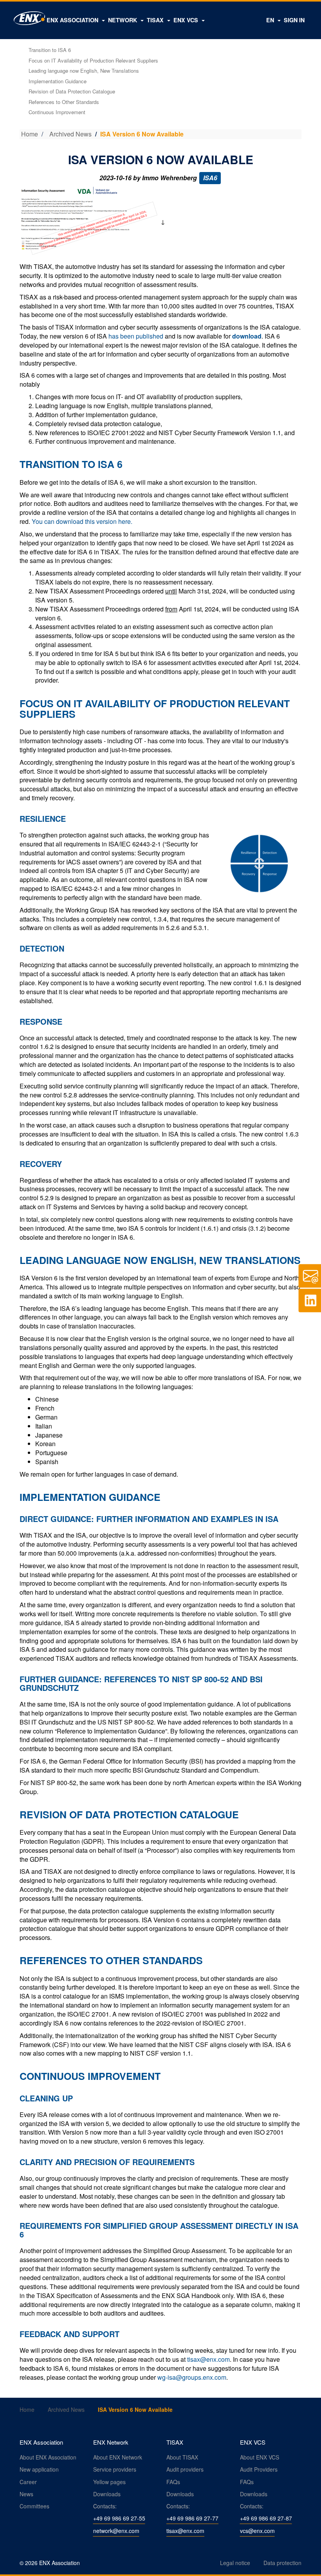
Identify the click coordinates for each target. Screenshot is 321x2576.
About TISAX (182, 2457)
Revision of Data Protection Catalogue (72, 91)
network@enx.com (116, 2531)
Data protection (282, 2563)
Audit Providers (259, 2469)
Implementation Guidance (58, 81)
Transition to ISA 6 (50, 50)
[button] (76, 20)
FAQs (173, 2482)
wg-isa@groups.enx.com (192, 2377)
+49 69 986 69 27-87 (266, 2518)
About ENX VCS (260, 2457)
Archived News (70, 134)
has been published (136, 336)
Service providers (115, 2469)
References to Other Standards (64, 102)
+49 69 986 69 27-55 (119, 2518)
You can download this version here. (82, 521)
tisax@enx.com (208, 2359)
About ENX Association (48, 2457)
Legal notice (235, 2563)
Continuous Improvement (57, 112)
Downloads (107, 2494)
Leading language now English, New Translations (84, 71)
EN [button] (271, 20)
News (26, 2494)
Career (28, 2482)
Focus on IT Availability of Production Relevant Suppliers (93, 60)
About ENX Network (118, 2457)
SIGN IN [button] (294, 20)
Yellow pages (109, 2482)
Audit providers (185, 2469)
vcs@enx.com (257, 2531)
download (247, 336)
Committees (34, 2506)
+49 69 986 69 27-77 (192, 2518)
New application (39, 2469)
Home (30, 134)
